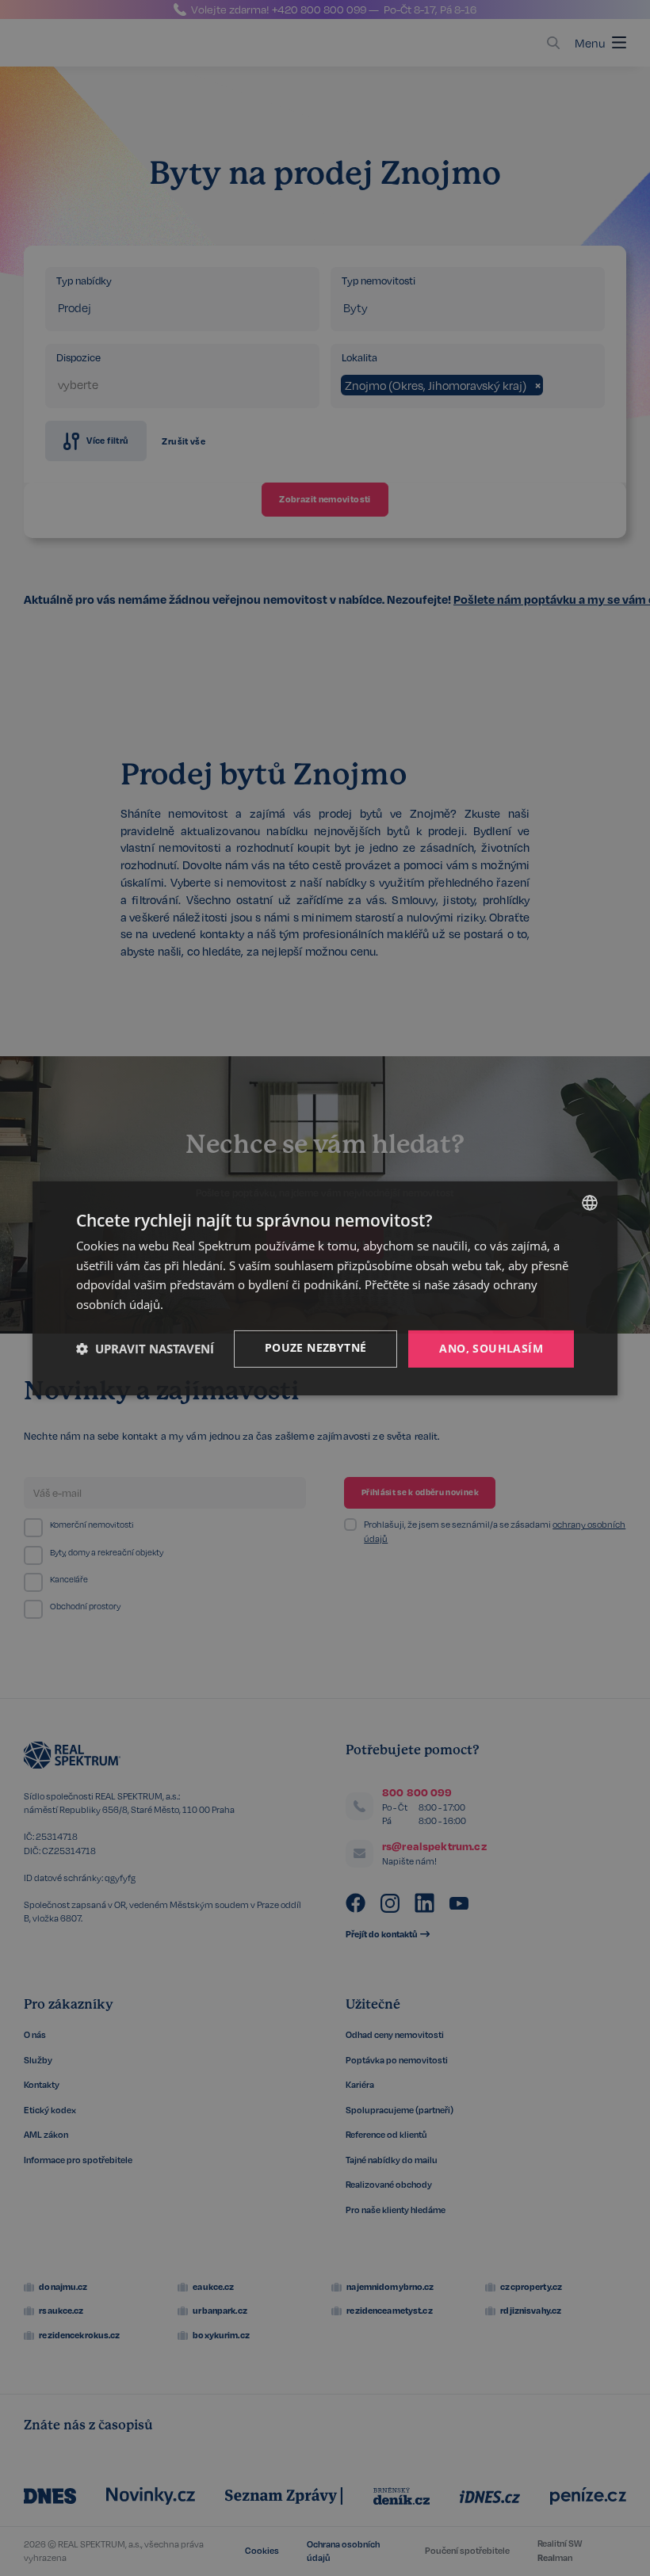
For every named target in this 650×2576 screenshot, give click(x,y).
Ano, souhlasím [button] (491, 1348)
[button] (145, 1349)
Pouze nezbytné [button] (316, 1347)
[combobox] (590, 1202)
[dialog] (325, 1288)
